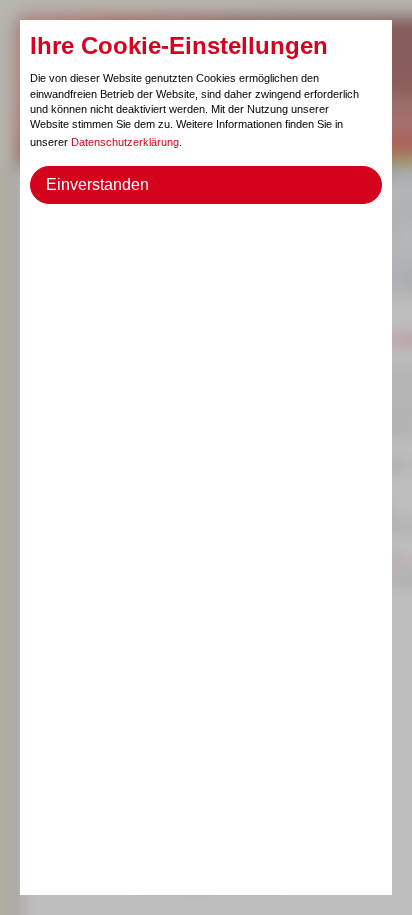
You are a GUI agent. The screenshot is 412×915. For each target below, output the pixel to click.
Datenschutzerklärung (125, 142)
